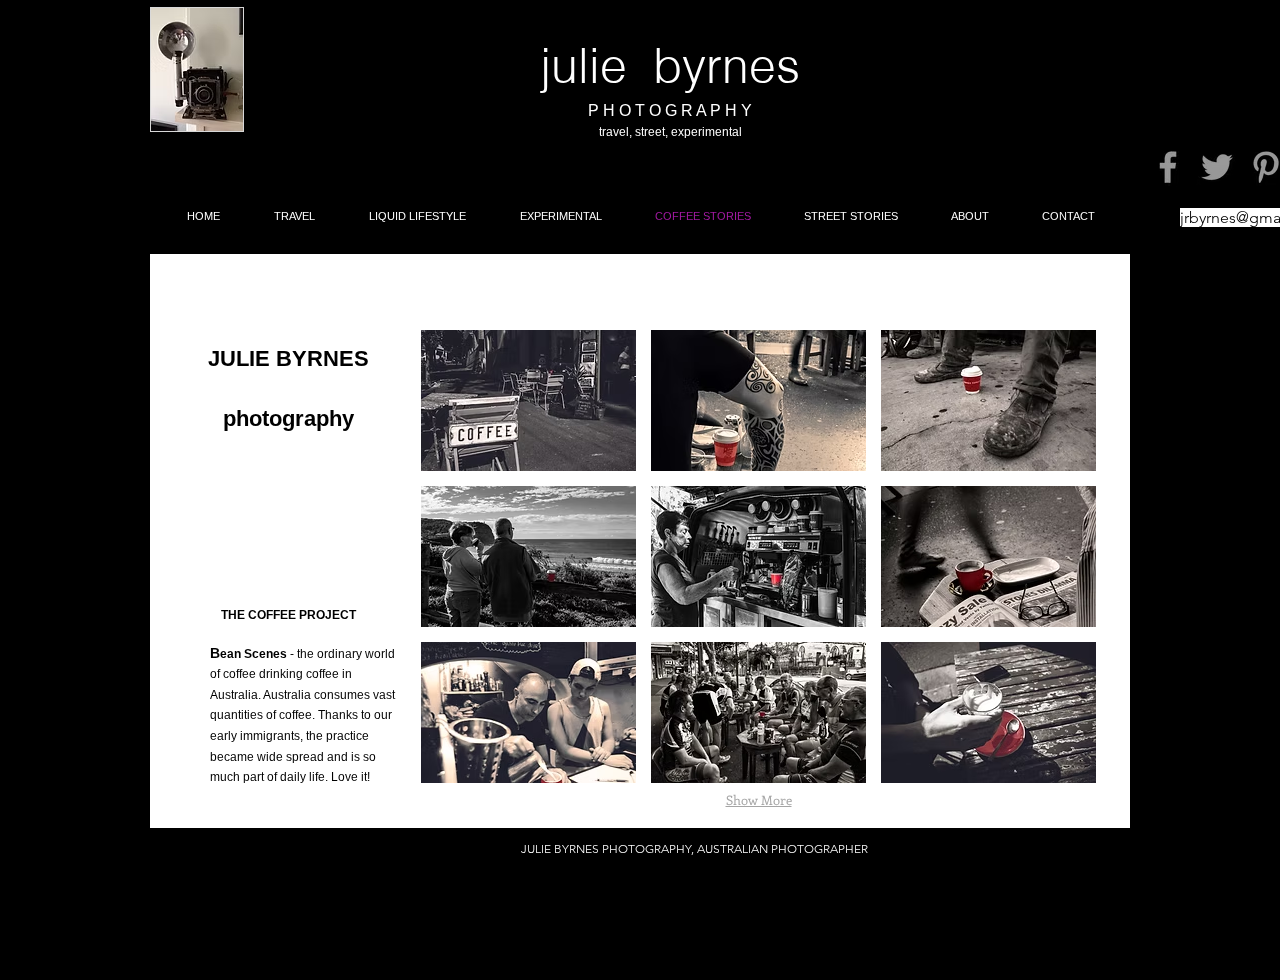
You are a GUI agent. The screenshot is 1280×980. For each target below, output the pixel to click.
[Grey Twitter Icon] (1217, 167)
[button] (528, 400)
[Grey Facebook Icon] (1168, 167)
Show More (759, 799)
